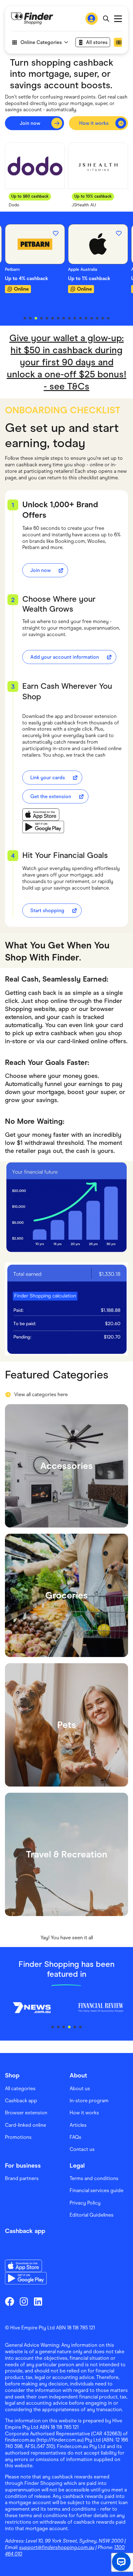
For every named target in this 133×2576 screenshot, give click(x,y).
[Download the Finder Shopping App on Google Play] (43, 827)
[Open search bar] (106, 19)
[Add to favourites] (56, 233)
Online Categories (41, 42)
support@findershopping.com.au (57, 2547)
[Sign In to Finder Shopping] (92, 19)
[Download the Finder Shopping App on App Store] (43, 815)
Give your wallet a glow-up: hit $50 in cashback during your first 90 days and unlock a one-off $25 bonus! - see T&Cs (67, 362)
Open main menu (118, 19)
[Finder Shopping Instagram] (24, 2301)
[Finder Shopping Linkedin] (38, 2301)
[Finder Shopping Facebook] (10, 2301)
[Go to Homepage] (32, 19)
